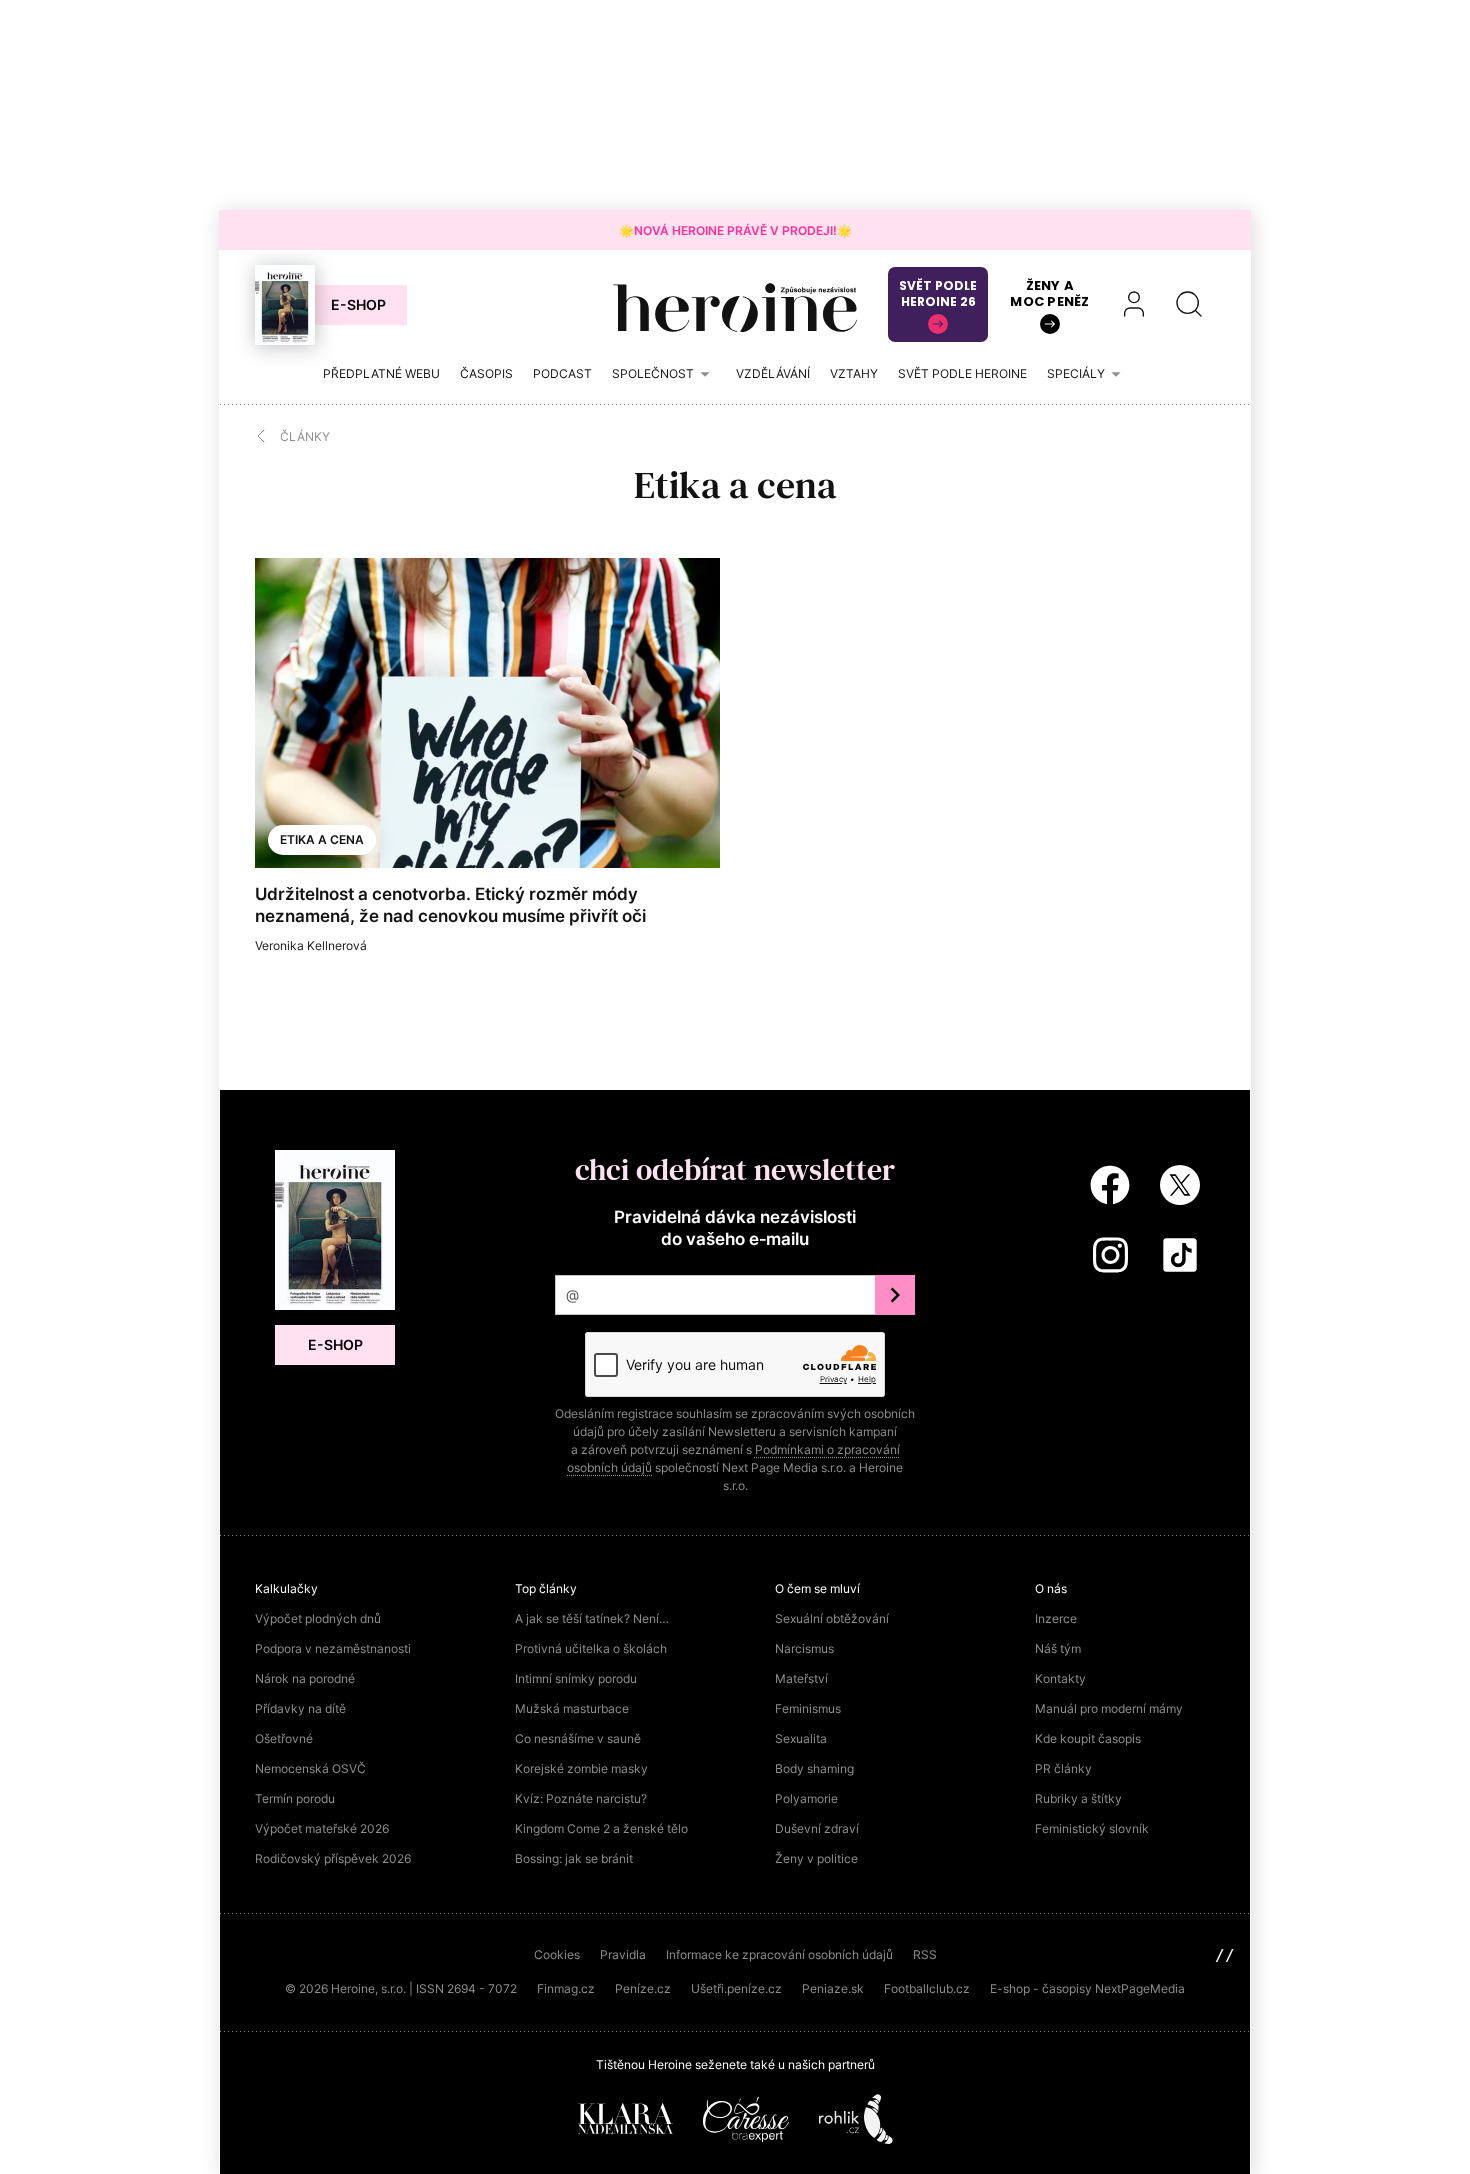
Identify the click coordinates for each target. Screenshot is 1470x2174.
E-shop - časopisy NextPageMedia (1087, 1988)
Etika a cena (322, 839)
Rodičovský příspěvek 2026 (333, 1858)
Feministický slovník (1092, 1828)
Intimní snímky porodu (576, 1678)
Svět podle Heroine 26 (938, 293)
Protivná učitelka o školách (591, 1648)
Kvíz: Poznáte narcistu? (581, 1798)
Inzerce (1056, 1618)
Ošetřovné (284, 1738)
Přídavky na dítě (300, 1708)
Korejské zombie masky (581, 1768)
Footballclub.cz (927, 1988)
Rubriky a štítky (1078, 1798)
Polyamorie (806, 1798)
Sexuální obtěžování (832, 1618)
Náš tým (1058, 1648)
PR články (1063, 1768)
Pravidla (623, 1954)
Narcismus (804, 1648)
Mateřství (801, 1678)
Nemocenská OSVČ (310, 1768)
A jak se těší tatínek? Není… (592, 1618)
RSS (925, 1954)
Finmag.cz (566, 1988)
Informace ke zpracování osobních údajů (779, 1954)
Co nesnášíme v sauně (578, 1738)
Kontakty (1060, 1678)
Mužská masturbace (572, 1708)
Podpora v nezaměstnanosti (333, 1648)
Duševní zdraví (817, 1828)
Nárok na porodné (305, 1678)
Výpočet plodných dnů (318, 1618)
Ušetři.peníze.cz (736, 1988)
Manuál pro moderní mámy (1109, 1708)
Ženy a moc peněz (1049, 293)
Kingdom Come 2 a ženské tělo (601, 1828)
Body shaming (814, 1768)
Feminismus (808, 1708)
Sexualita (801, 1738)
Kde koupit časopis (1088, 1738)
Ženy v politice (816, 1858)
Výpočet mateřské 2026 (322, 1828)
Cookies (557, 1954)
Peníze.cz (643, 1988)
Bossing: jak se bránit (574, 1858)
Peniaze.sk (833, 1988)
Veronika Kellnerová (311, 945)
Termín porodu (295, 1798)
